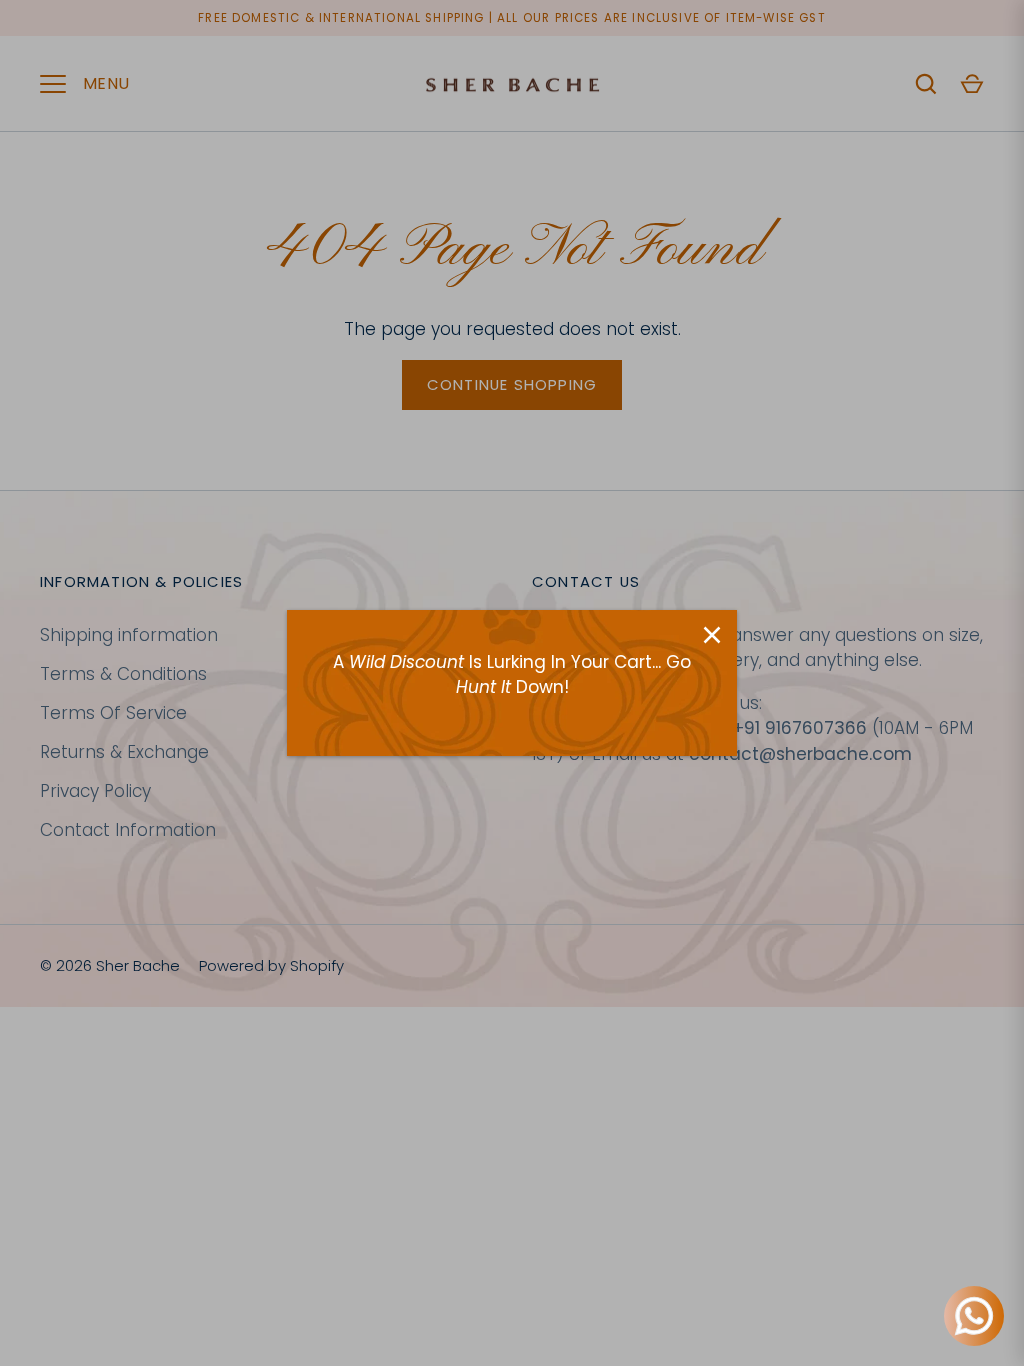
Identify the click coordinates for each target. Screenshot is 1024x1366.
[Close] (712, 635)
